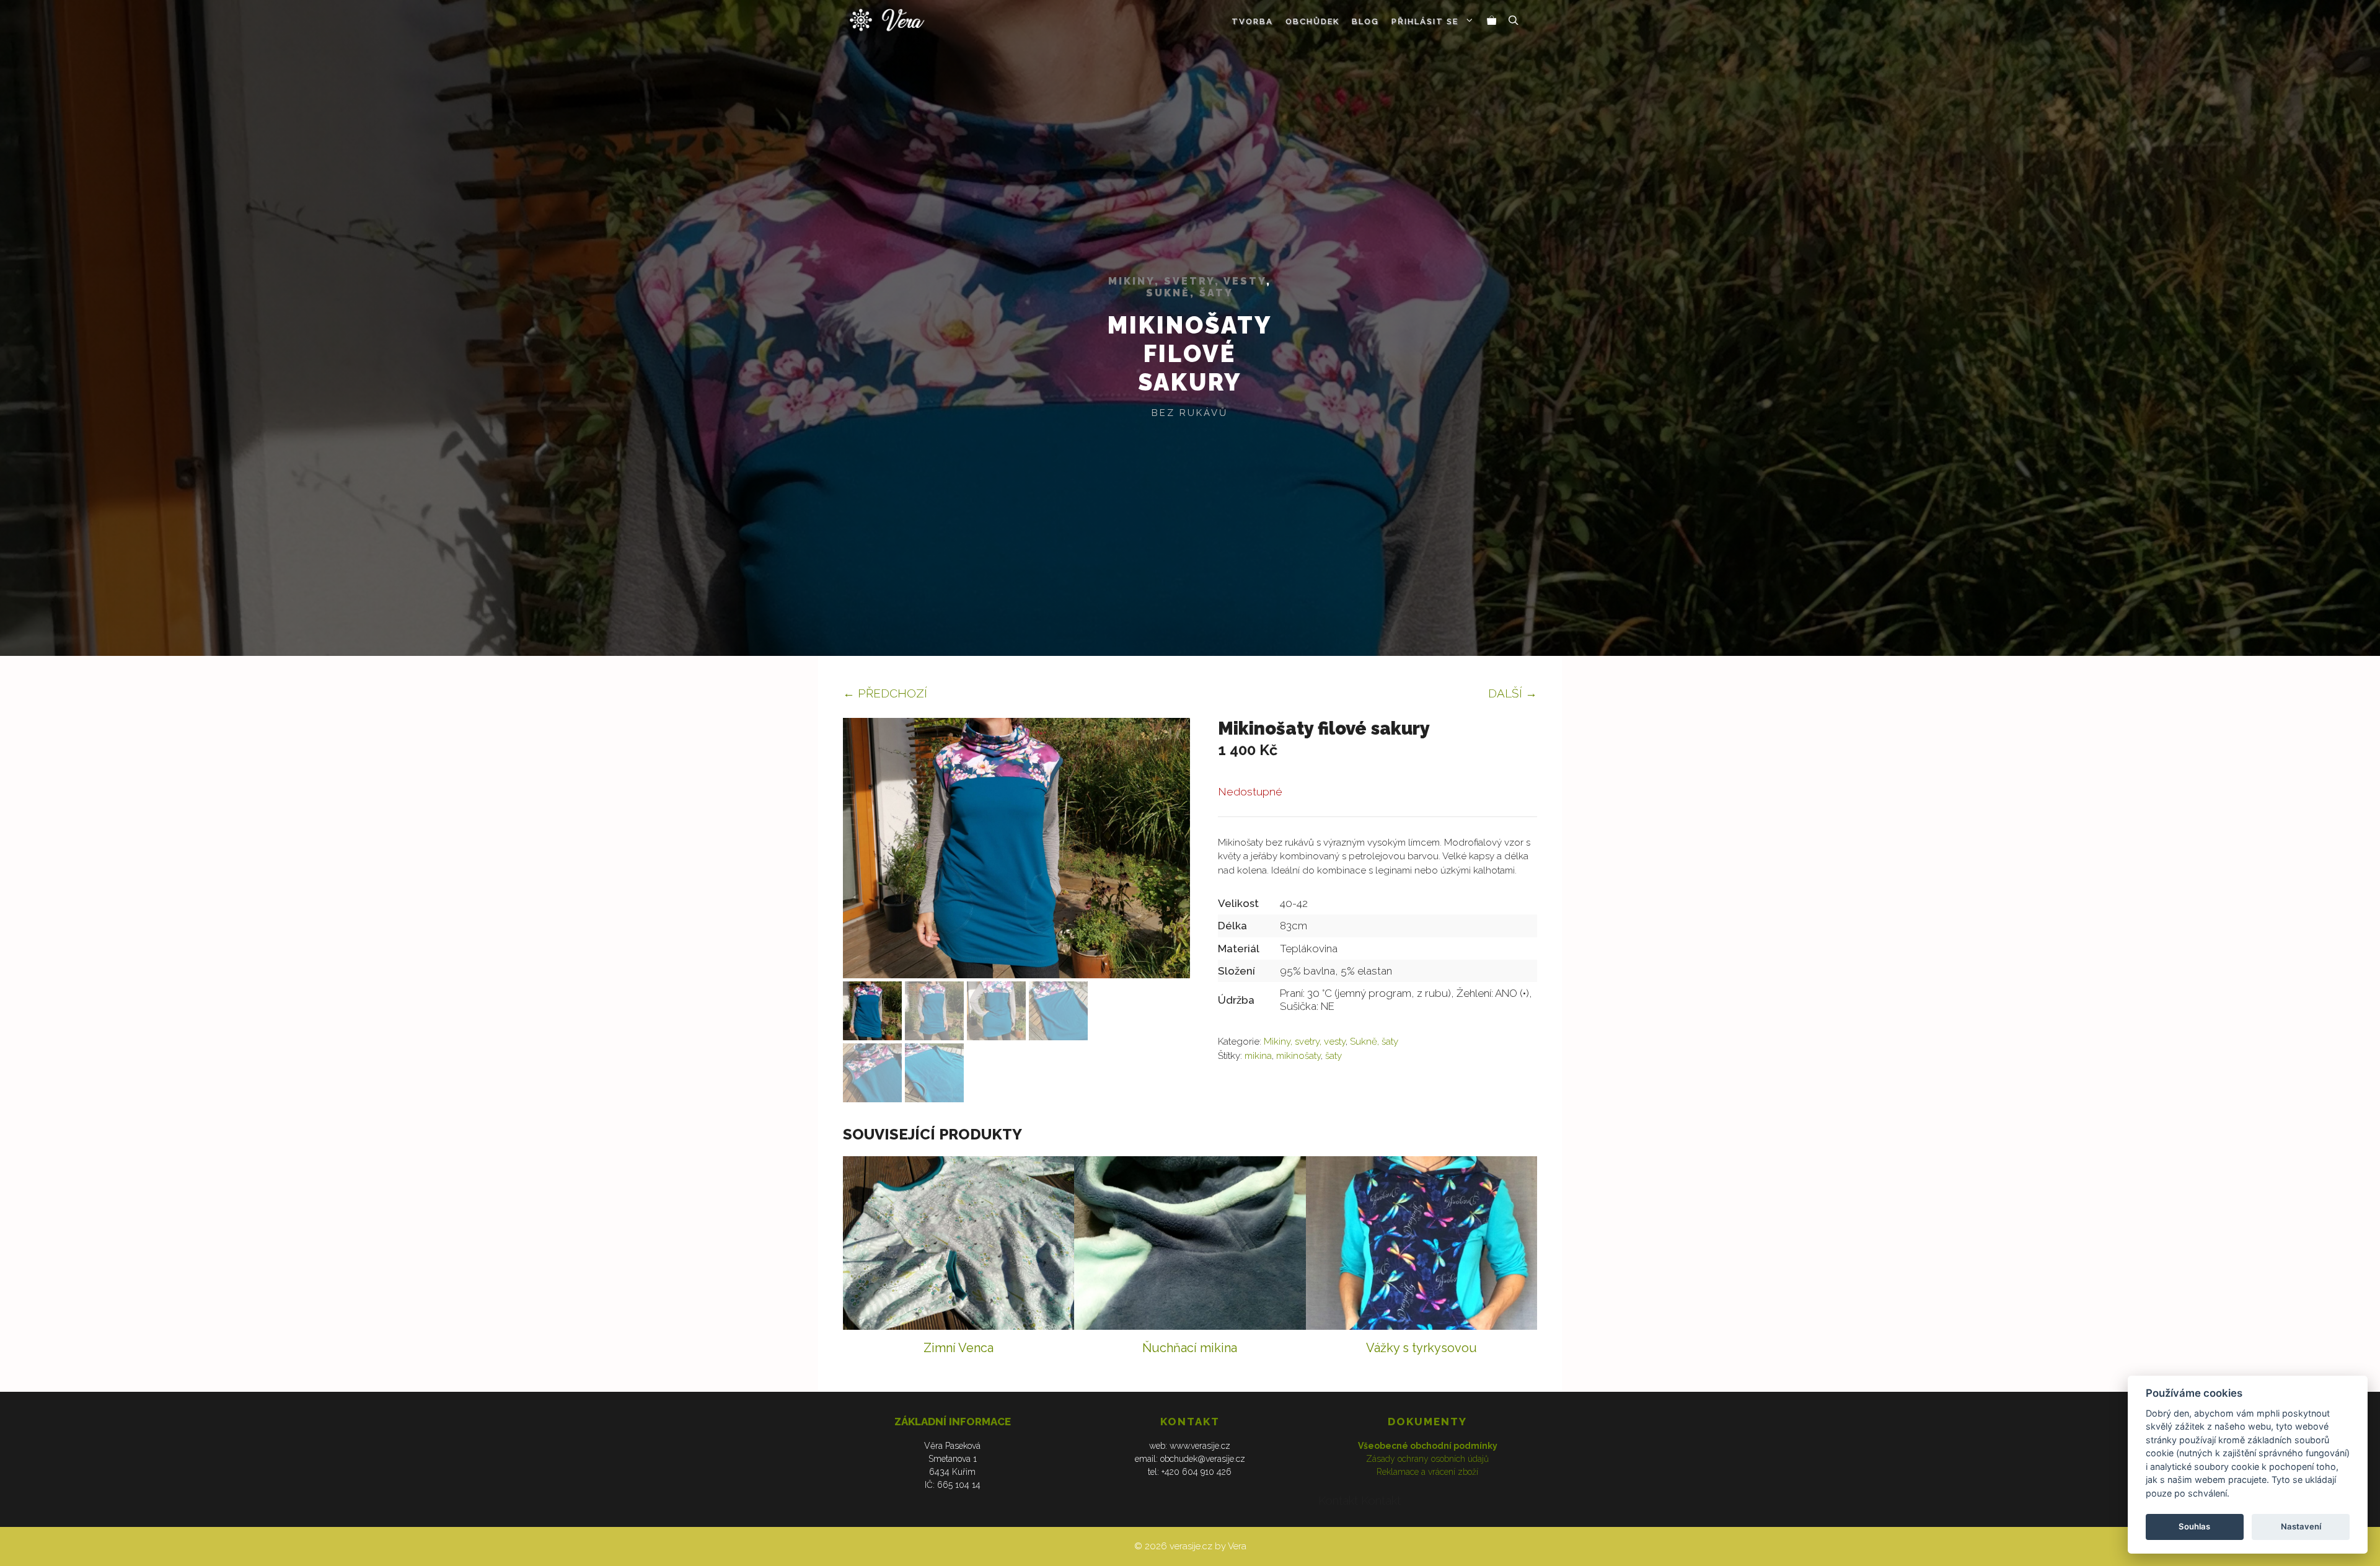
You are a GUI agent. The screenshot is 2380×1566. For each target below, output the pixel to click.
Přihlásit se (1425, 21)
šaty (1333, 1056)
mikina (1258, 1056)
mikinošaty (1298, 1056)
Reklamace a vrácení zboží (1427, 1472)
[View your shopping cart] (1492, 22)
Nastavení (2301, 1526)
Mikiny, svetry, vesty (1187, 281)
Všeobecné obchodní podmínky (1428, 1446)
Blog (1365, 21)
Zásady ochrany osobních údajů (1427, 1459)
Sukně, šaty (1190, 293)
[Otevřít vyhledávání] (1514, 22)
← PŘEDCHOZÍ (885, 693)
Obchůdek (1312, 21)
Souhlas (2194, 1526)
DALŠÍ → (1513, 693)
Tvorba (1252, 21)
